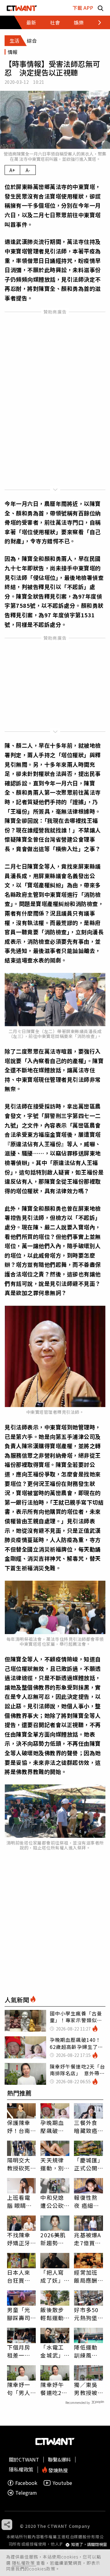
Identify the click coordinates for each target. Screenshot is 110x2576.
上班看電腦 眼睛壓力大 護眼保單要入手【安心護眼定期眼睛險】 (20, 2201)
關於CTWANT (24, 2459)
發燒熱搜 (57, 2470)
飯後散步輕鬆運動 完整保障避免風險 (52, 2314)
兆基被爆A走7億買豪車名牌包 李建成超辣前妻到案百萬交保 (88, 2239)
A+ (12, 170)
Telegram (26, 2493)
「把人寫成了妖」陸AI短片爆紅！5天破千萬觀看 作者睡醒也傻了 (55, 2276)
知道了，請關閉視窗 (89, 2545)
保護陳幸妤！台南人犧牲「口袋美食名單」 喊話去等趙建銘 (20, 2127)
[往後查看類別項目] (96, 22)
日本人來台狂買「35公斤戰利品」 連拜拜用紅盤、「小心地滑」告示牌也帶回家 (20, 2276)
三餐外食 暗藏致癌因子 (86, 2127)
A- (28, 170)
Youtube (62, 2483)
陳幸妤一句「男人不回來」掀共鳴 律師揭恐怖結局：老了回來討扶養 (19, 2389)
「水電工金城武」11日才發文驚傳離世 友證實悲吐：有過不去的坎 (53, 2351)
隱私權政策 (24, 2563)
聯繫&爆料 (59, 2459)
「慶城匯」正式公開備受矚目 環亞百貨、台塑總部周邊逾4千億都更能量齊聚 (88, 2164)
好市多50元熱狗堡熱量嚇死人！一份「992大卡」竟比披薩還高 (86, 2314)
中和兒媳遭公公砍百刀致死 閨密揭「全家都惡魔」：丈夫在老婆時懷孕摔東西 (55, 2201)
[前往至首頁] (22, 8)
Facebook (26, 2483)
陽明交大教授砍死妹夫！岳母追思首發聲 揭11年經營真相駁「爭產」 (19, 2164)
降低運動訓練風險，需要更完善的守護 (86, 2351)
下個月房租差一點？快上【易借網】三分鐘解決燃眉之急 (20, 2351)
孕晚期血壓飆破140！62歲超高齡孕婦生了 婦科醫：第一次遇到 (55, 2127)
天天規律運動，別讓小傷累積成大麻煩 (52, 2164)
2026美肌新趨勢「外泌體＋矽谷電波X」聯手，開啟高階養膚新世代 (53, 2239)
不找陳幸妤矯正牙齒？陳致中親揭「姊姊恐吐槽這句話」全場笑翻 (19, 2239)
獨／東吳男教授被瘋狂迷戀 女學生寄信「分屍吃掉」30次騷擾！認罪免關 (88, 2389)
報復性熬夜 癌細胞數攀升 (86, 2201)
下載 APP (83, 8)
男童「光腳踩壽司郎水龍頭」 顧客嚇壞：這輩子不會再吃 (22, 2314)
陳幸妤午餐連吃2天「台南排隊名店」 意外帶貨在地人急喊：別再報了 (54, 2389)
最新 (31, 22)
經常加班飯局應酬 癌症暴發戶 (86, 2276)
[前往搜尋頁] (101, 8)
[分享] (7, 2525)
